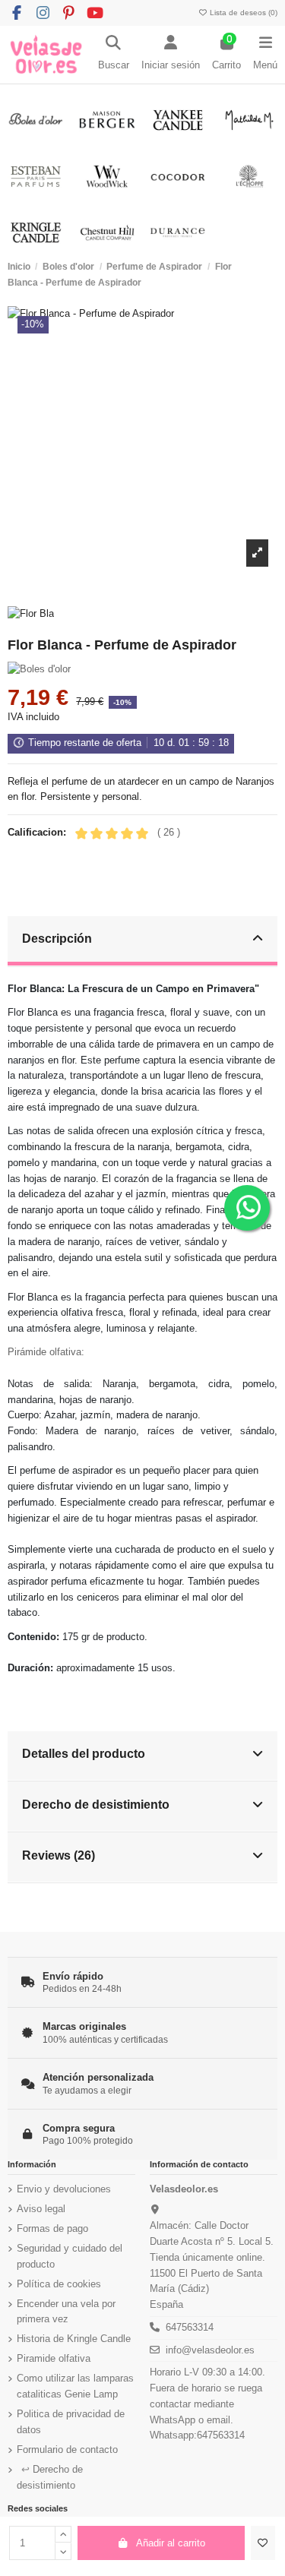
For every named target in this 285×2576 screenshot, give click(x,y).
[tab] (143, 942)
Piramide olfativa (54, 2358)
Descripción (57, 938)
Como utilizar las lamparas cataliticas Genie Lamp (75, 2386)
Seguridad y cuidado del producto (70, 2256)
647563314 (190, 2327)
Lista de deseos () (242, 13)
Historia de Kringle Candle (74, 2339)
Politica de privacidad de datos (71, 2422)
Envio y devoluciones (64, 2189)
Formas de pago (52, 2228)
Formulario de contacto (67, 2450)
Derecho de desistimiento (96, 1804)
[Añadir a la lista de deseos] (263, 2543)
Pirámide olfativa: (46, 1352)
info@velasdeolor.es (210, 2350)
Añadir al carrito (171, 2543)
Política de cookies (59, 2284)
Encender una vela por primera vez (66, 2312)
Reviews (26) (59, 1855)
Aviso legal (41, 2209)
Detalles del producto (84, 1753)
